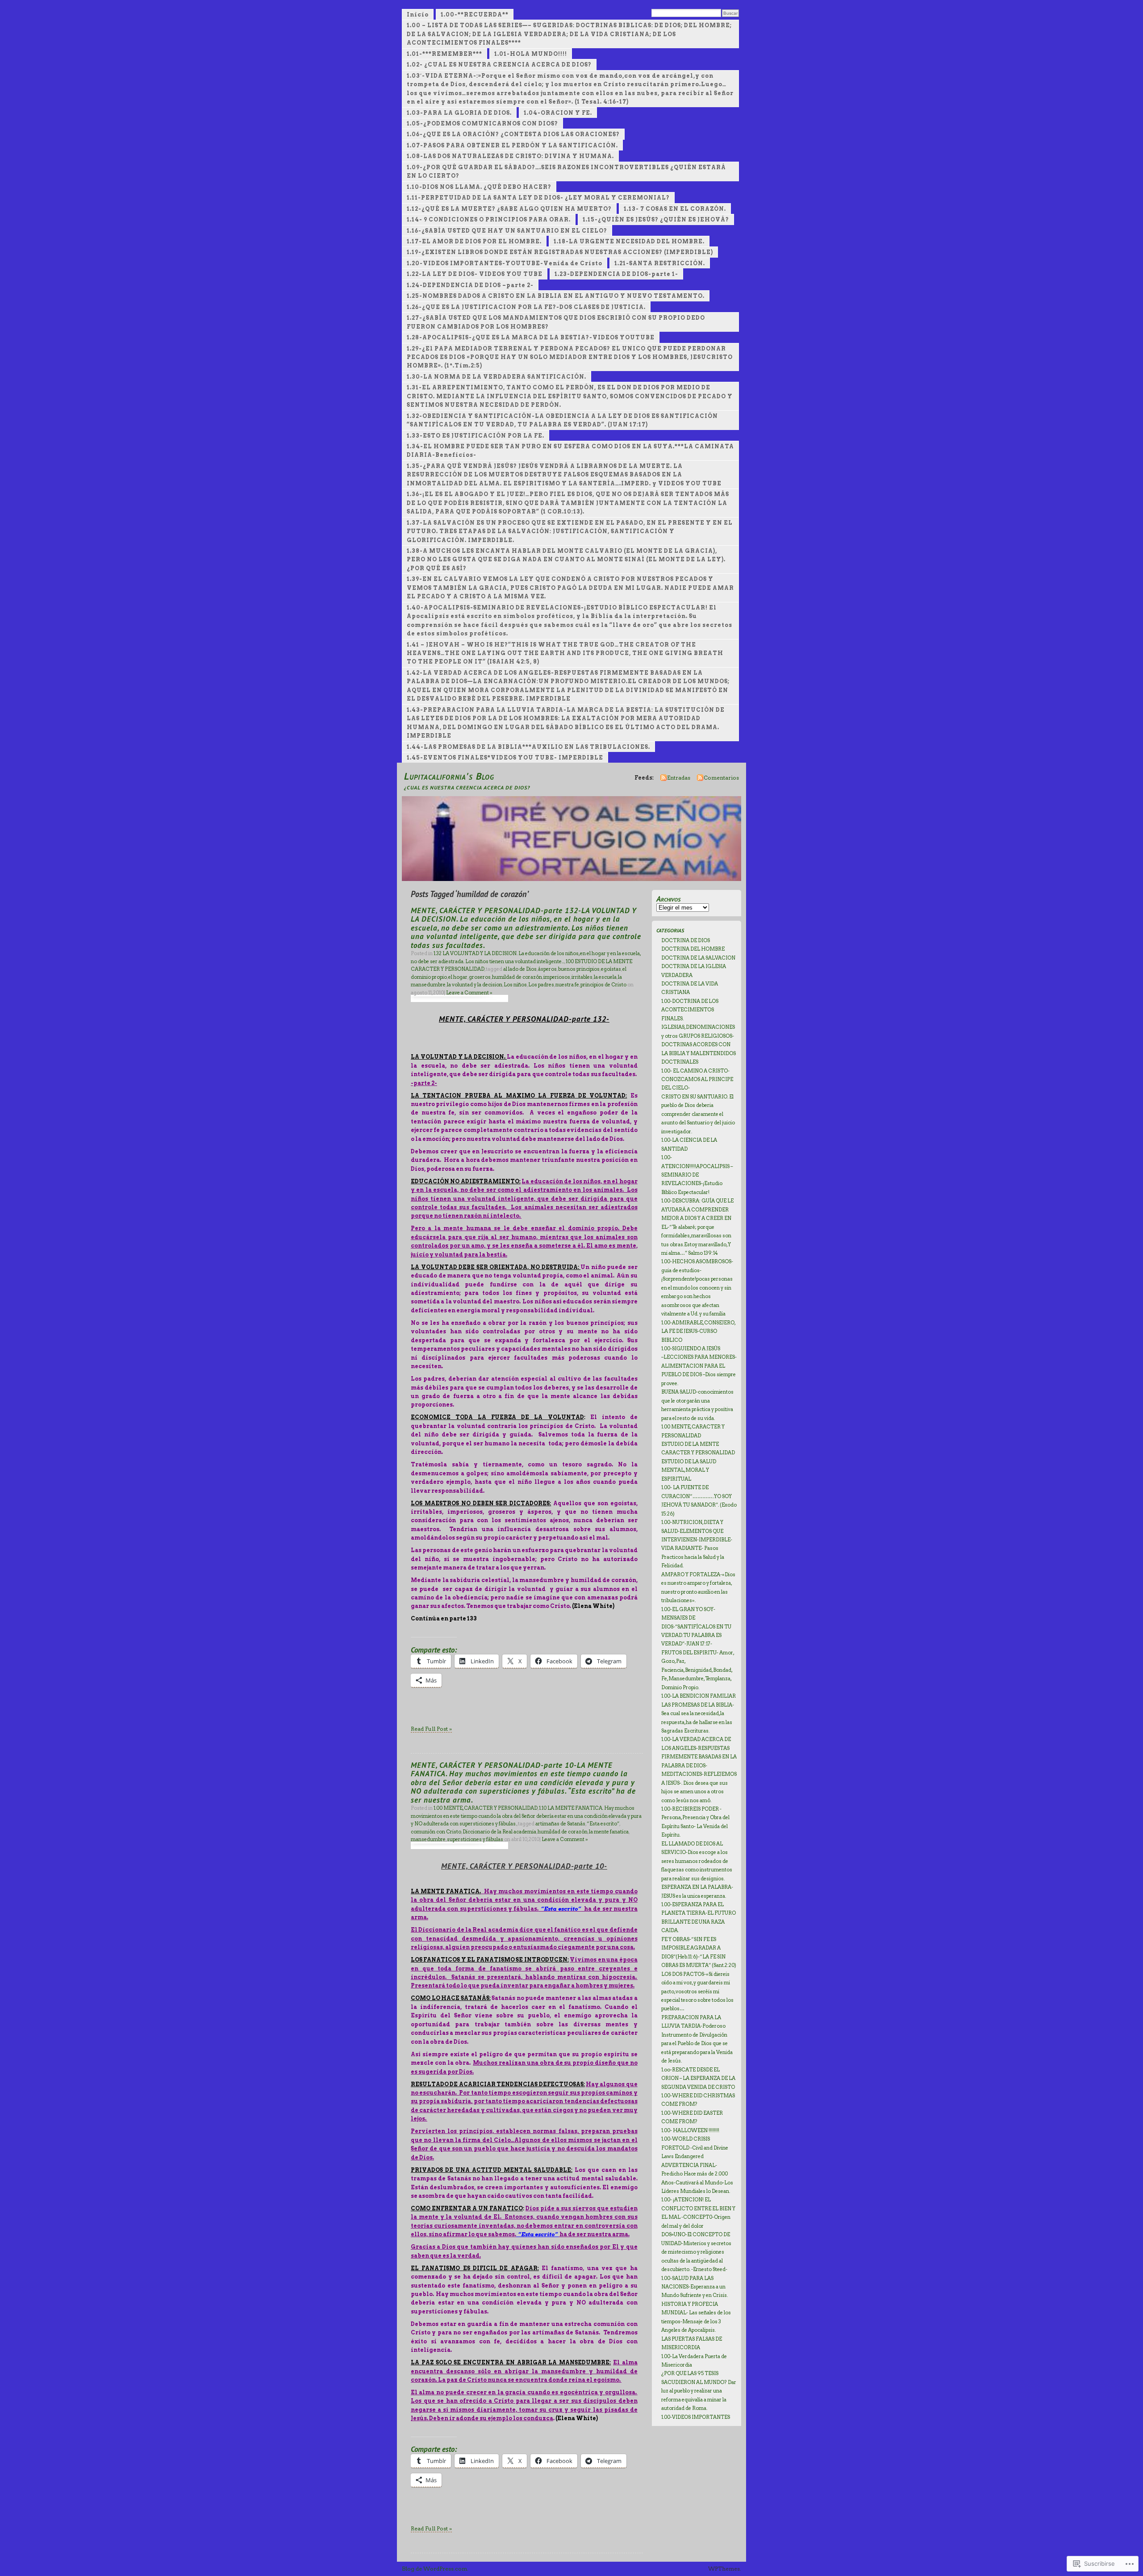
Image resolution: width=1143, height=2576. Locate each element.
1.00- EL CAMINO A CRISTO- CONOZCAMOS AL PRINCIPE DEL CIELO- (697, 1079)
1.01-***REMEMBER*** (444, 54)
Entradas (679, 778)
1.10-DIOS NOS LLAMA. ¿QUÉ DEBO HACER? (479, 187)
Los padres (541, 985)
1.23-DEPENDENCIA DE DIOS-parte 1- (616, 274)
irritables (582, 977)
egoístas (611, 969)
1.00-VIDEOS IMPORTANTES (696, 2417)
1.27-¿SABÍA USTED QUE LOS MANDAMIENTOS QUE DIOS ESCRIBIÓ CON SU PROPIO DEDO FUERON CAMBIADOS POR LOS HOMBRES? (556, 322)
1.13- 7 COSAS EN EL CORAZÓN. (675, 209)
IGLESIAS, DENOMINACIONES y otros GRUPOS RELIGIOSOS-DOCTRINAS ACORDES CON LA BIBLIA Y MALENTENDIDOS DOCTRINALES (699, 1044)
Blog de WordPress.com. (435, 2569)
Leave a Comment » (469, 993)
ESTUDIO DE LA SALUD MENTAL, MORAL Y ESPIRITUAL (689, 1470)
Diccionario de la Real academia (499, 1832)
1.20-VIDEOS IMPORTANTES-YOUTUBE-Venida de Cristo (505, 263)
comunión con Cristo (436, 1832)
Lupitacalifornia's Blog (449, 776)
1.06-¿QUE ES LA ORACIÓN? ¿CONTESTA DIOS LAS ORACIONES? (513, 134)
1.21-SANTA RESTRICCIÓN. (660, 263)
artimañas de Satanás (560, 1824)
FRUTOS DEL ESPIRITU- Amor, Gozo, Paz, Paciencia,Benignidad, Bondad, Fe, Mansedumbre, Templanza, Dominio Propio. (698, 1670)
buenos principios (579, 969)
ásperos (547, 969)
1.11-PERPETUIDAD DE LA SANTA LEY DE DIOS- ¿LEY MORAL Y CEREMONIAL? (538, 198)
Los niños (515, 985)
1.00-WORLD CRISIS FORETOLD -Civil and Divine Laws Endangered (695, 2148)
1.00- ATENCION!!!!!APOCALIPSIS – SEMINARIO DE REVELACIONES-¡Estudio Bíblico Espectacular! (697, 1175)
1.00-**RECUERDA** (475, 15)
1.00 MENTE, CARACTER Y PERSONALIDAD (486, 1808)
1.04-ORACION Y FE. (558, 113)
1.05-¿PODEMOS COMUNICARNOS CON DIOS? (482, 123)
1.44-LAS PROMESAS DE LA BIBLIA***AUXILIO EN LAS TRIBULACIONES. (528, 747)
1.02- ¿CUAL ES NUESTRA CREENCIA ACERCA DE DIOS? (499, 65)
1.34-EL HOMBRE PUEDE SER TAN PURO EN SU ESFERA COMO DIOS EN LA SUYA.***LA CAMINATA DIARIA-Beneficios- (570, 451)
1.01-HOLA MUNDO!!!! (531, 54)
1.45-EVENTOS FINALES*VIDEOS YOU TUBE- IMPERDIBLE (505, 758)
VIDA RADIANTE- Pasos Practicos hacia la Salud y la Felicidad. (693, 1557)
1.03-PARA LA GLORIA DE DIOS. (459, 113)
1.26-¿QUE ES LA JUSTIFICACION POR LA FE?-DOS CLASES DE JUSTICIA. (526, 307)
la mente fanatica (609, 1832)
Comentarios (721, 778)
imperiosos (557, 977)
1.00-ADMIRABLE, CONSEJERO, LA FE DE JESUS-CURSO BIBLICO (698, 1331)
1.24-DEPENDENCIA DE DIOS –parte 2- (470, 285)
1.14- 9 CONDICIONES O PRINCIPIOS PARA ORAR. (489, 219)
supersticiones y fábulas (475, 1839)
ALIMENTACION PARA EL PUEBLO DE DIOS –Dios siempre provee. (699, 1375)
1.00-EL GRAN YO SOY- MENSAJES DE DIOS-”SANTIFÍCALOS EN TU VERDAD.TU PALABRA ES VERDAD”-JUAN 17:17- (696, 1627)
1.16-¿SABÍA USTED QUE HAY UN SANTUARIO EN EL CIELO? (507, 231)
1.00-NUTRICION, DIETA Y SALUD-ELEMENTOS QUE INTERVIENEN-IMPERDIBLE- (697, 1531)
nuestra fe (567, 985)
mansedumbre (428, 1839)
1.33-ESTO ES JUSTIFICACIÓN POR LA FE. (476, 436)
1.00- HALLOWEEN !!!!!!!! (690, 2130)
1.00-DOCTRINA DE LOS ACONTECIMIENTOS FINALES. (690, 1010)
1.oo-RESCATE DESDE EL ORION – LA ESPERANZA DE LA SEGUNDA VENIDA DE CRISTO (698, 2078)
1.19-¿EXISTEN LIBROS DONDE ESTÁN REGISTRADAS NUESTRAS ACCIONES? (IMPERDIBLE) (560, 252)
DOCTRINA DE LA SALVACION (698, 958)
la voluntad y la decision (475, 985)
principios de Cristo (603, 985)
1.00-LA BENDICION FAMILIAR (699, 1696)
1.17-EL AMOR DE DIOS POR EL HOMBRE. (474, 241)
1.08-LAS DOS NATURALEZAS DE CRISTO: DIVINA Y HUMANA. (510, 156)
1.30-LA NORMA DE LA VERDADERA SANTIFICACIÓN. (496, 377)
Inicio (418, 15)
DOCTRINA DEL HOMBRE (693, 949)
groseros (480, 977)
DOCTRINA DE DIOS (686, 940)
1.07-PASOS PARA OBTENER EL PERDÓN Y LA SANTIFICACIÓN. (512, 145)
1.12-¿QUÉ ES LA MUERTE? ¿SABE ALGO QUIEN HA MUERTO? (509, 209)
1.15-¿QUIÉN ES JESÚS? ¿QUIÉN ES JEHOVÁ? (656, 219)
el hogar (458, 977)
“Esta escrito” (603, 1824)
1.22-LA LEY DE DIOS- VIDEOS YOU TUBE (475, 274)
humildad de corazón (517, 977)
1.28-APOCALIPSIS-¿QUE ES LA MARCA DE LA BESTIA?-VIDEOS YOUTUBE (531, 337)
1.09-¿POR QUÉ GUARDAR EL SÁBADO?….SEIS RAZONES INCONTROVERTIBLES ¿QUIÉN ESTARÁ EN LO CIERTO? (566, 171)
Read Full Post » (431, 1729)
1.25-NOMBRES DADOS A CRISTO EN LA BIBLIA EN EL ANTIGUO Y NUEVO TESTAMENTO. (556, 296)
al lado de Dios (520, 969)
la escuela (605, 977)
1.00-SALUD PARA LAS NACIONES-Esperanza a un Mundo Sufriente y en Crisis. (695, 2287)
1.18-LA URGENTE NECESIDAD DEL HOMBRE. (629, 241)
